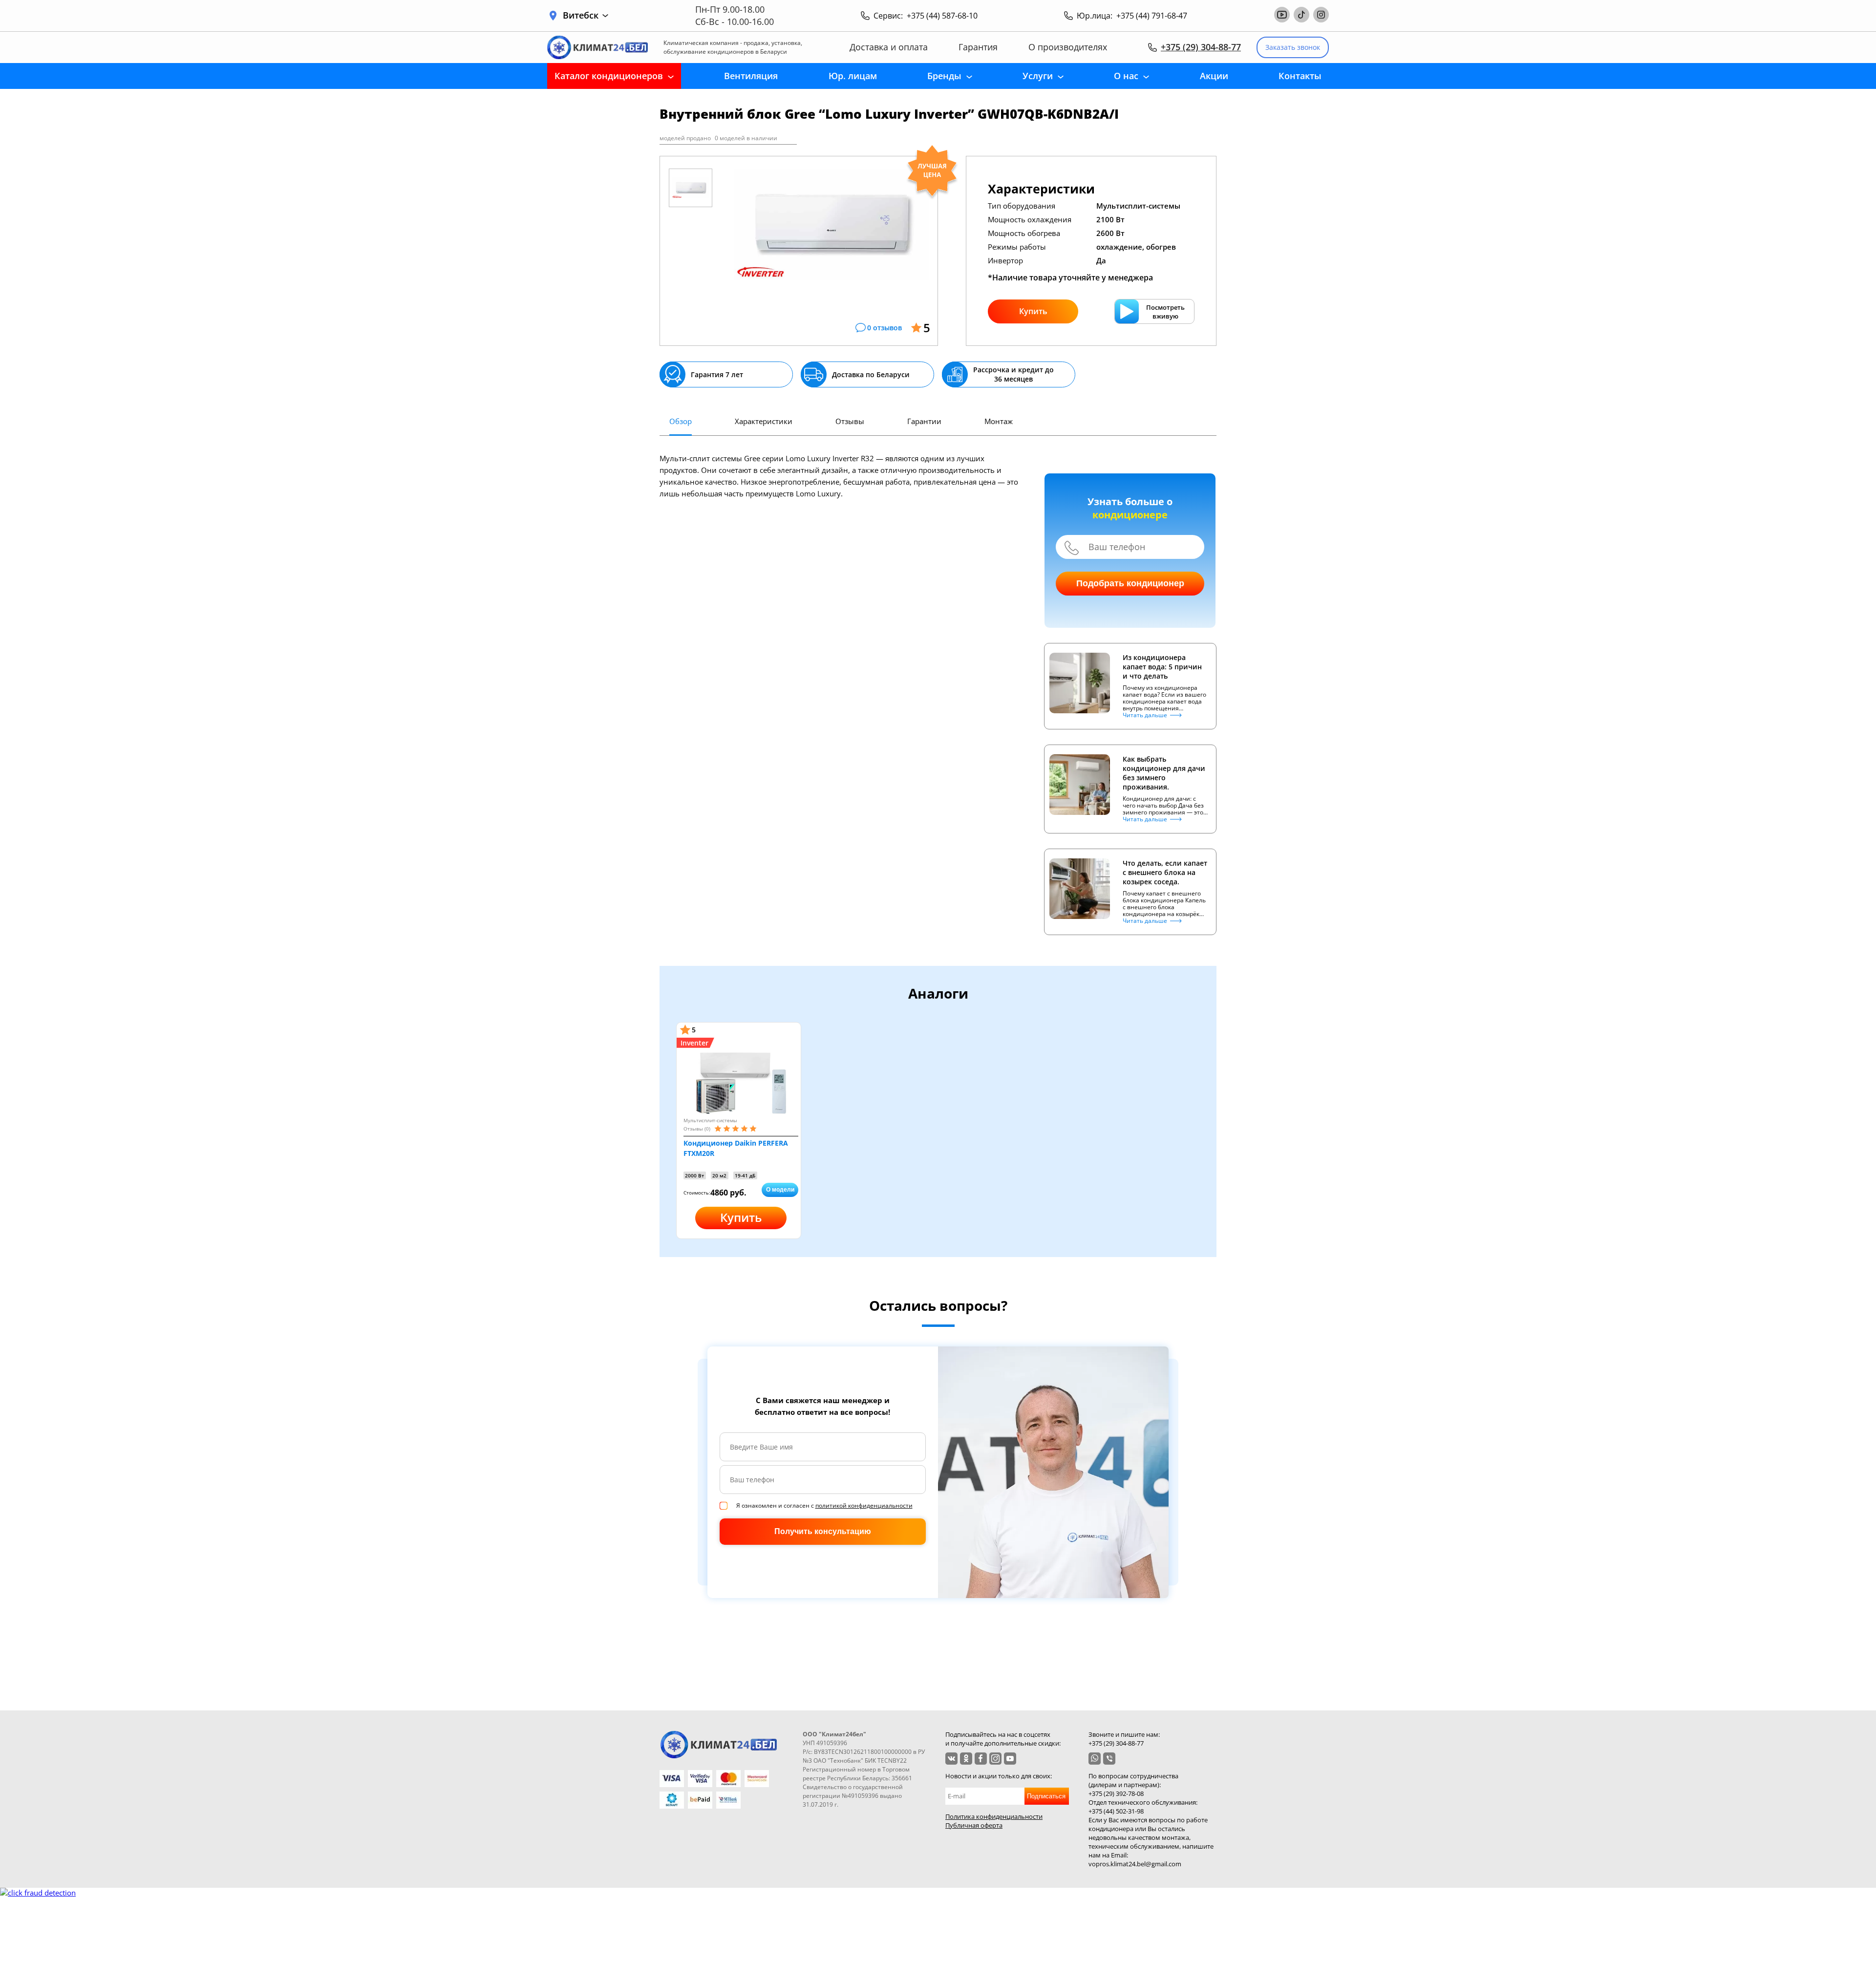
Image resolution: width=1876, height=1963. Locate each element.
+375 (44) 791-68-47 (1152, 16)
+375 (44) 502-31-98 (1116, 1811)
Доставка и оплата (889, 47)
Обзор (681, 421)
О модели (780, 1190)
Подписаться (1046, 1796)
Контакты (1300, 76)
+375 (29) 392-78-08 (1116, 1793)
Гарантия (978, 47)
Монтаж (999, 421)
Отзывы (850, 421)
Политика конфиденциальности (994, 1816)
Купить (1033, 311)
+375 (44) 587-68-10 (942, 16)
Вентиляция (751, 76)
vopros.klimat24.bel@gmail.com (1135, 1864)
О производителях (1068, 47)
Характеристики (764, 421)
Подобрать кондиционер (1130, 583)
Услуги (1038, 76)
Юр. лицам (853, 76)
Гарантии (924, 421)
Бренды (944, 76)
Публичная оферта (974, 1825)
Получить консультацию (823, 1531)
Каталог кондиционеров (609, 76)
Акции (1214, 76)
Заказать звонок (1293, 47)
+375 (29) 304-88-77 (1201, 47)
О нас (1126, 76)
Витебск (581, 15)
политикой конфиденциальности (864, 1505)
